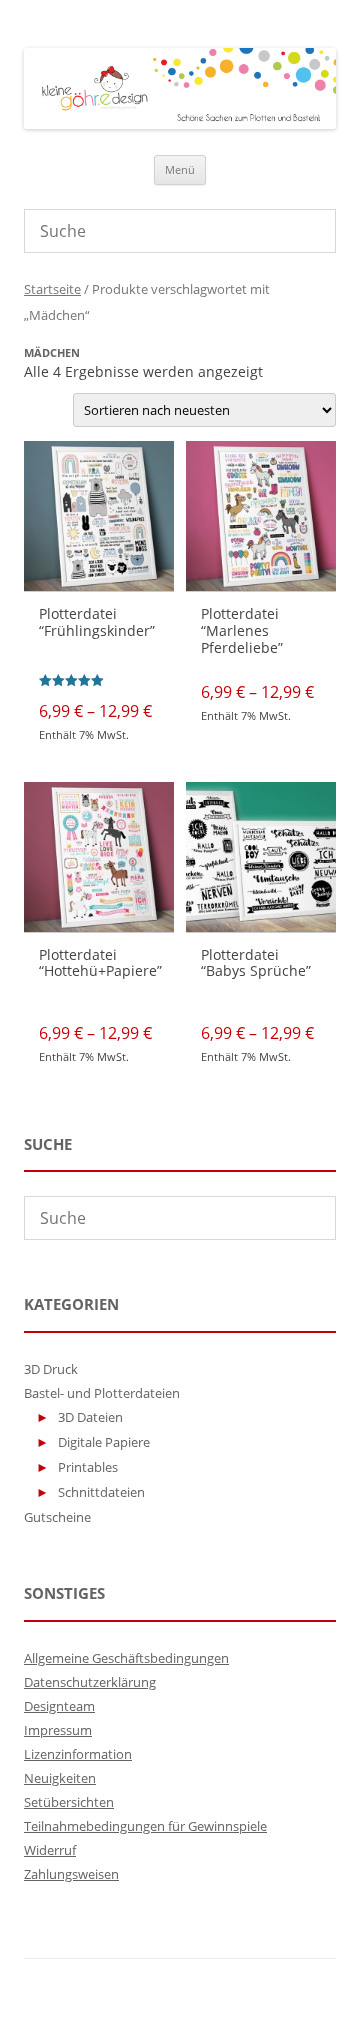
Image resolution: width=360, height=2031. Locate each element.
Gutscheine (57, 1517)
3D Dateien (90, 1417)
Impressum (58, 1730)
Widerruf (50, 1850)
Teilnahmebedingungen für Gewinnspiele (145, 1826)
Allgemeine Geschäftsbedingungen (126, 1658)
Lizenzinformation (78, 1754)
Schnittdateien (101, 1492)
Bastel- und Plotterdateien (102, 1393)
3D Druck (51, 1369)
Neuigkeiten (60, 1778)
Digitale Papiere (104, 1442)
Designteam (59, 1706)
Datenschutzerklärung (90, 1682)
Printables (88, 1467)
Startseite (52, 289)
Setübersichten (69, 1802)
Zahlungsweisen (71, 1874)
